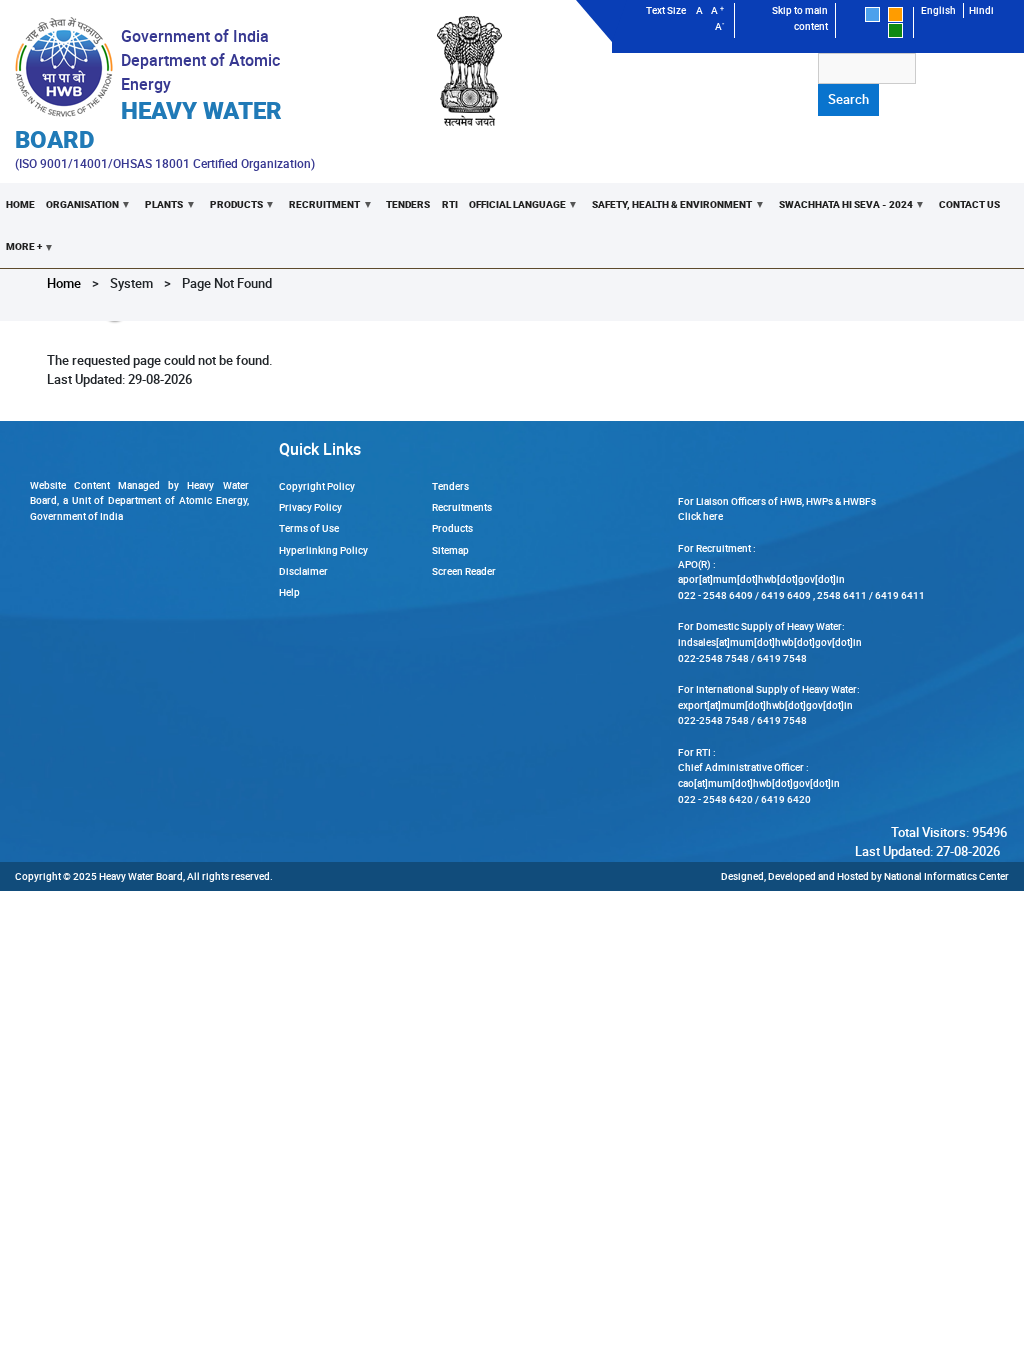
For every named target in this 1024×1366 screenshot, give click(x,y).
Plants (162, 211)
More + (21, 253)
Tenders (408, 204)
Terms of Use (309, 528)
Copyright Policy (317, 486)
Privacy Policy (310, 507)
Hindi (981, 10)
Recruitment (321, 211)
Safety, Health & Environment (670, 211)
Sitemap (450, 550)
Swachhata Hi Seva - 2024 (843, 211)
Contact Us (969, 204)
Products (233, 211)
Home (20, 204)
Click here (700, 516)
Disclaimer (303, 571)
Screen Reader (464, 571)
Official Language (514, 211)
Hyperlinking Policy (323, 550)
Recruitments (462, 507)
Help (289, 592)
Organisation (79, 211)
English (938, 10)
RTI (450, 204)
